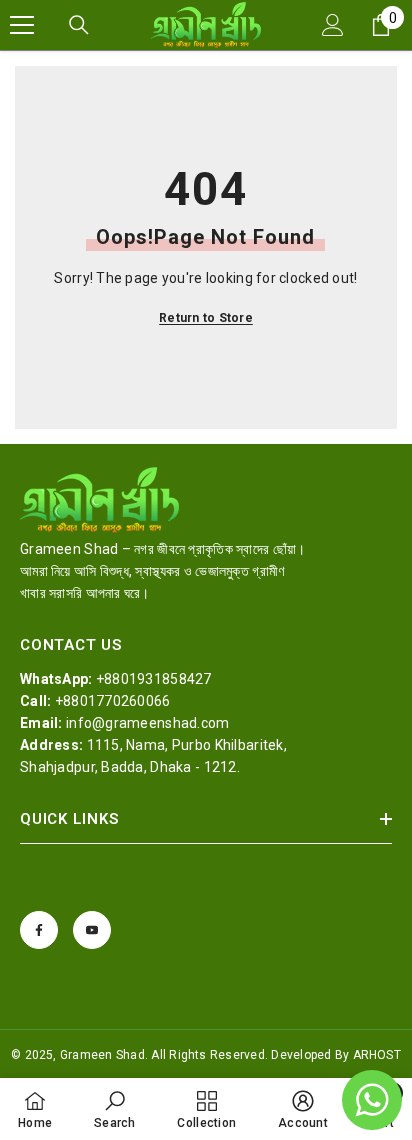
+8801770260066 (113, 701)
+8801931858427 (154, 679)
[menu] (22, 25)
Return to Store (206, 318)
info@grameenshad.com (148, 723)
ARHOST (377, 1055)
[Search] (79, 25)
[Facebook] (39, 930)
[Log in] (333, 25)
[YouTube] (92, 930)
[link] (115, 1109)
